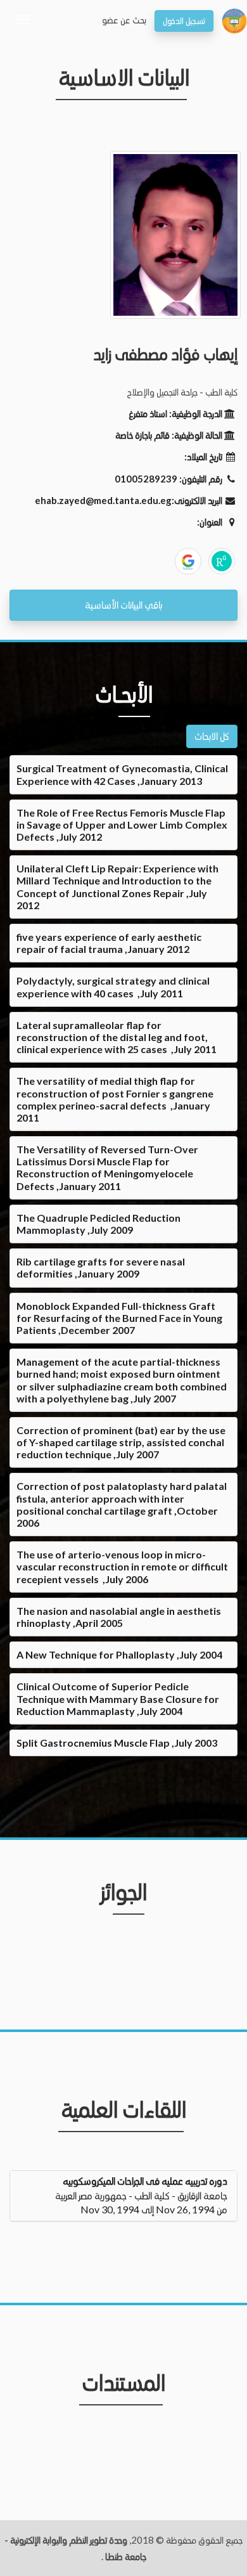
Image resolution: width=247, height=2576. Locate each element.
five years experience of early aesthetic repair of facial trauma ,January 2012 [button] (109, 943)
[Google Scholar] (188, 561)
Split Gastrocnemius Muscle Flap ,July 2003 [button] (117, 1743)
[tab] (123, 774)
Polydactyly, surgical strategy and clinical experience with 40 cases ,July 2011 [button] (113, 987)
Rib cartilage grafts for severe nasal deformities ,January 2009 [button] (101, 1267)
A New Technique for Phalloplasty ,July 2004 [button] (119, 1654)
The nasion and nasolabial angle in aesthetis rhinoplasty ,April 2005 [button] (119, 1617)
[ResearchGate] (222, 561)
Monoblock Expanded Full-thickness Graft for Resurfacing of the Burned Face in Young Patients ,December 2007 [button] (119, 1318)
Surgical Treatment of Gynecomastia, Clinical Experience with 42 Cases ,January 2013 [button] (122, 774)
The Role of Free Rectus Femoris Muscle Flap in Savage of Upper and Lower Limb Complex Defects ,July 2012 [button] (122, 825)
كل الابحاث (212, 736)
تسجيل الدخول (184, 21)
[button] (123, 2195)
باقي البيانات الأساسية (123, 605)
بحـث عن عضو (124, 20)
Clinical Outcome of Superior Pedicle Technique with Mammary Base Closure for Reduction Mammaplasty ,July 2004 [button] (118, 1698)
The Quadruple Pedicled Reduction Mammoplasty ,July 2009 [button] (98, 1224)
